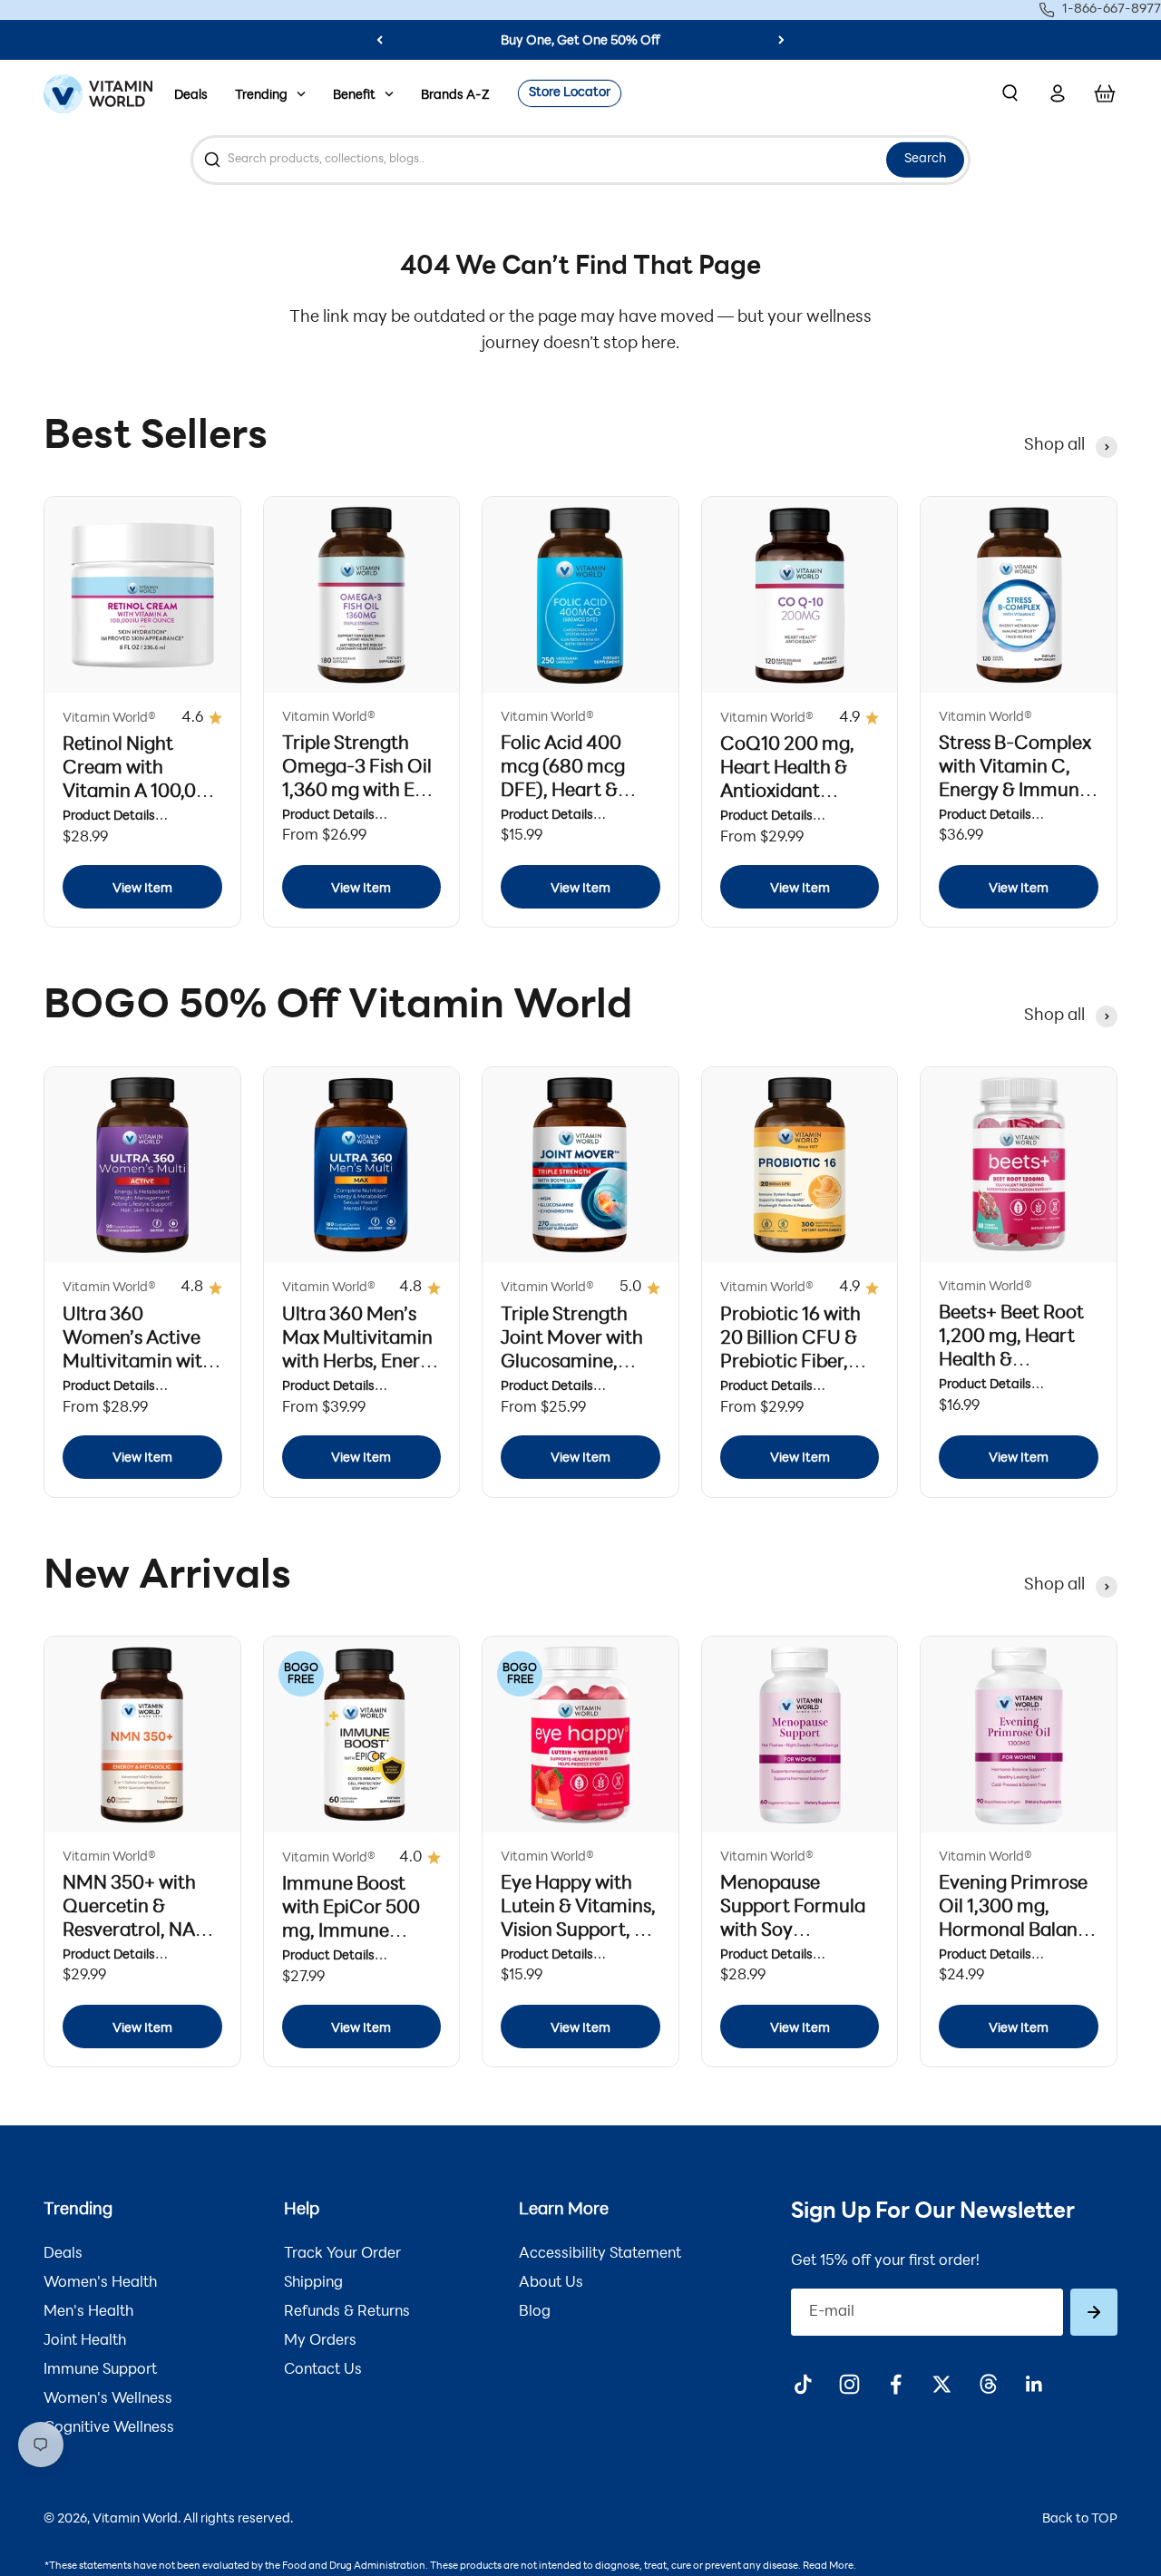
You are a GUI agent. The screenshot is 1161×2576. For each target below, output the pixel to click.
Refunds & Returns (347, 2312)
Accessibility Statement (600, 2254)
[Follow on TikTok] (803, 2384)
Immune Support (100, 2370)
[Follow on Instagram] (849, 2384)
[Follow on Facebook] (896, 2384)
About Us (551, 2283)
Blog (535, 2312)
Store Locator (570, 93)
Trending (261, 96)
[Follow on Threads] (988, 2384)
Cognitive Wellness (109, 2428)
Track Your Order (342, 2254)
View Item (142, 889)
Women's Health (100, 2283)
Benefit (354, 96)
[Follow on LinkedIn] (1034, 2384)
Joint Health (85, 2341)
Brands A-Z (455, 96)
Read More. (829, 2566)
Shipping (313, 2283)
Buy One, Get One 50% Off (580, 41)
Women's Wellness (108, 2399)
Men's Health (88, 2312)
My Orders (320, 2341)
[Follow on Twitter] (942, 2384)
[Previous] (380, 40)
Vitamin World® (109, 719)
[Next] (781, 40)
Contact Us (323, 2370)
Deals (191, 96)
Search (925, 159)
